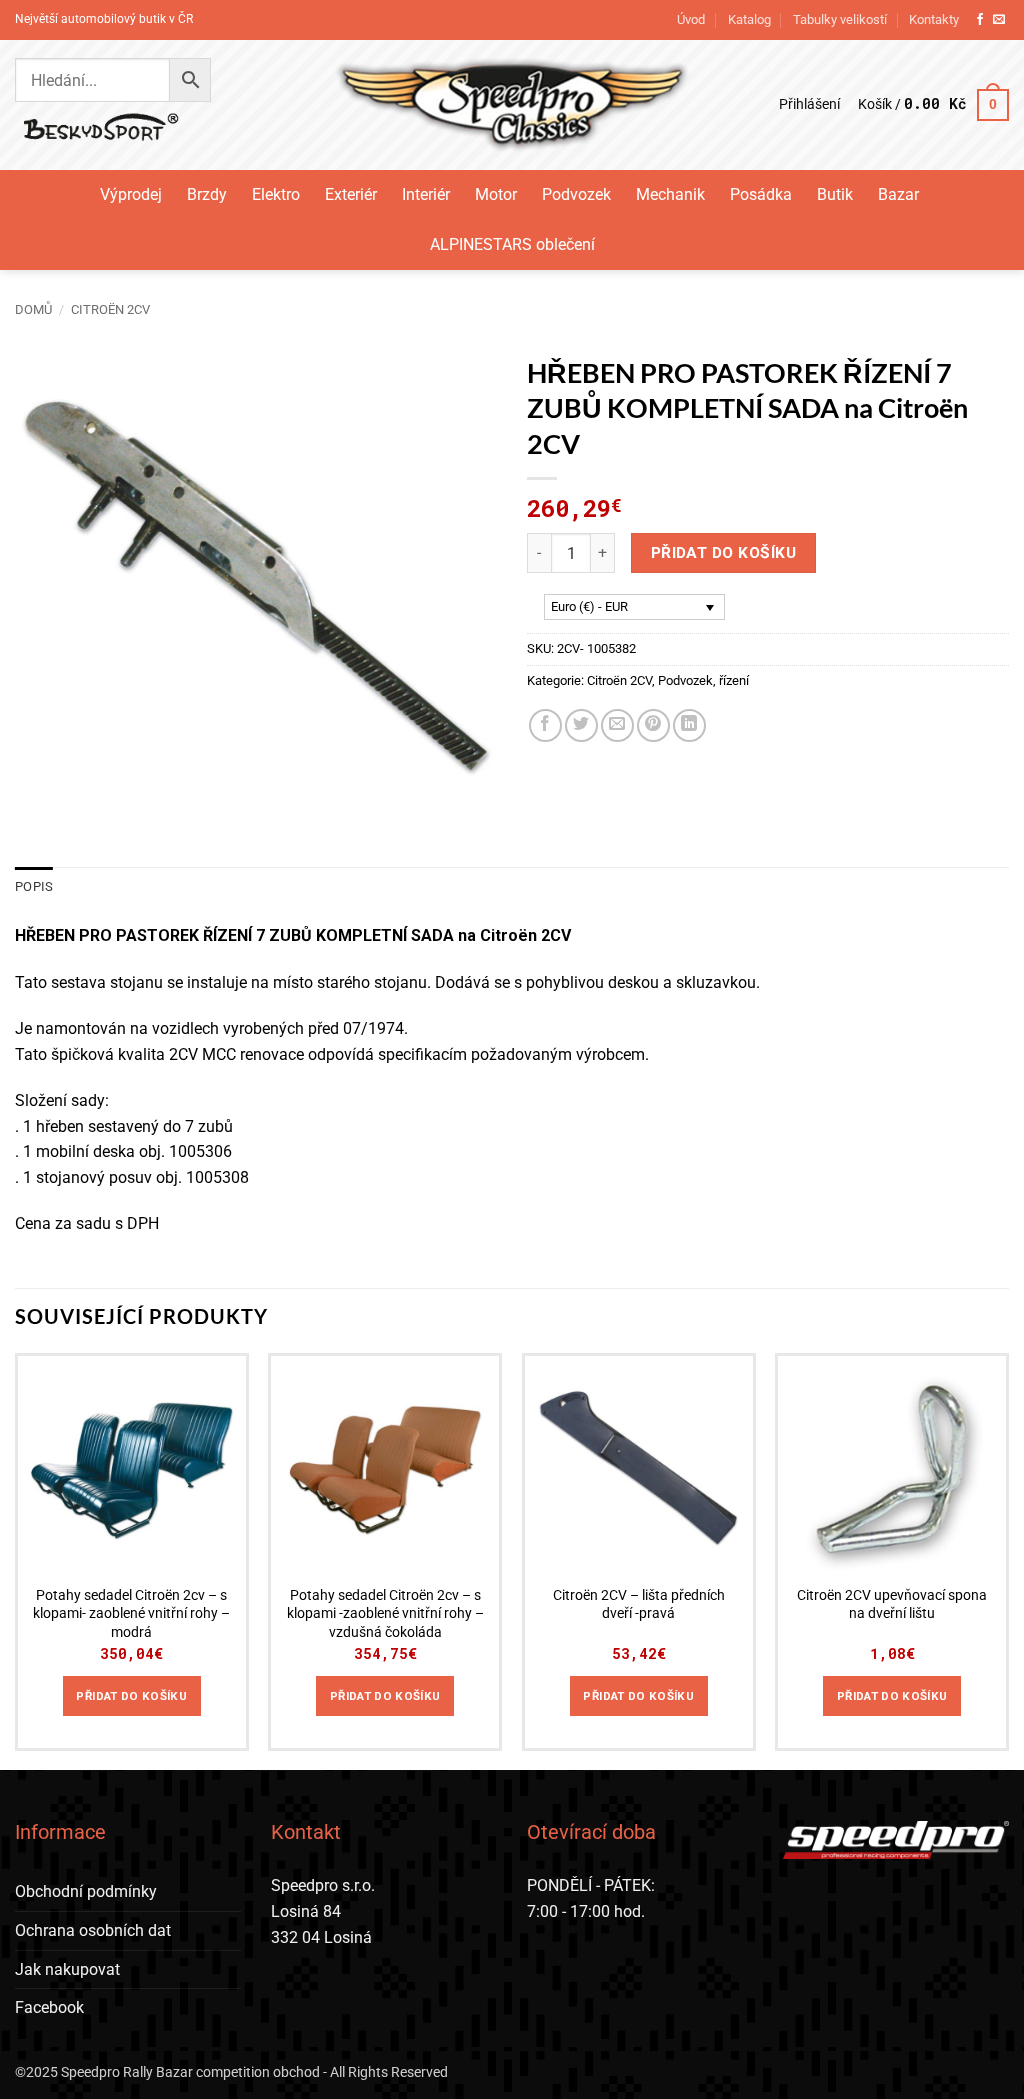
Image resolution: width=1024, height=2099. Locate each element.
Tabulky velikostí (840, 19)
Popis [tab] (34, 886)
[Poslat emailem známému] (617, 725)
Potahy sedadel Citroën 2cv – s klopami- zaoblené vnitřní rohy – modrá (131, 1614)
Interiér (426, 194)
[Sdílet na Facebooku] (545, 725)
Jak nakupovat (67, 1969)
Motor (496, 194)
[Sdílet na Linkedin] (689, 725)
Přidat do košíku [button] (131, 1696)
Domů (33, 309)
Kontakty (934, 19)
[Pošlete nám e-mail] (999, 20)
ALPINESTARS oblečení (512, 244)
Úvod (691, 19)
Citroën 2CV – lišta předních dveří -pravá (639, 1605)
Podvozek (576, 194)
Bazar (898, 194)
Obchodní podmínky (86, 1891)
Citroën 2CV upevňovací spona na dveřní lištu (892, 1605)
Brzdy (207, 194)
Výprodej (131, 194)
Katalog (749, 19)
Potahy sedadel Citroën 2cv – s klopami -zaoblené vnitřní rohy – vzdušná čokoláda (385, 1614)
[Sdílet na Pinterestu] (653, 725)
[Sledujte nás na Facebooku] (980, 20)
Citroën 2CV (110, 309)
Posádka (761, 194)
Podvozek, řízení (703, 680)
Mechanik (670, 194)
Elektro (276, 194)
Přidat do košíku (723, 553)
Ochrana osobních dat (93, 1930)
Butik (835, 194)
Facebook (49, 2007)
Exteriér (351, 194)
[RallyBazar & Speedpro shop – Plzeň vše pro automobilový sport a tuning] (512, 105)
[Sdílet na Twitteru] (581, 725)
